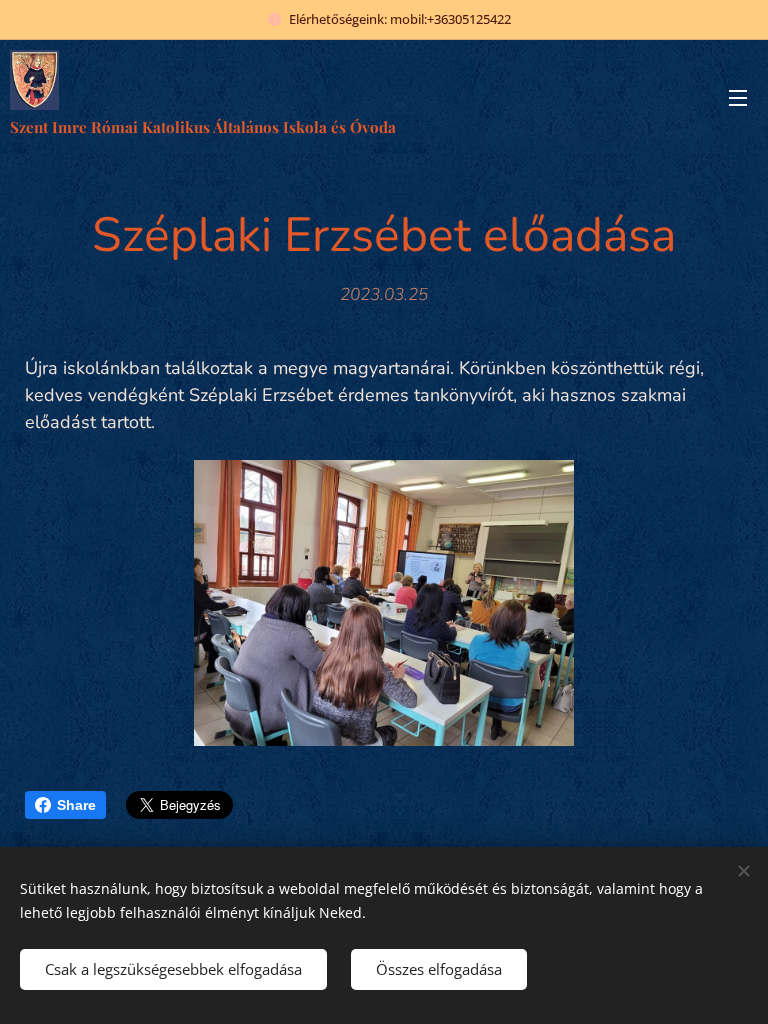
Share (76, 805)
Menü (738, 97)
